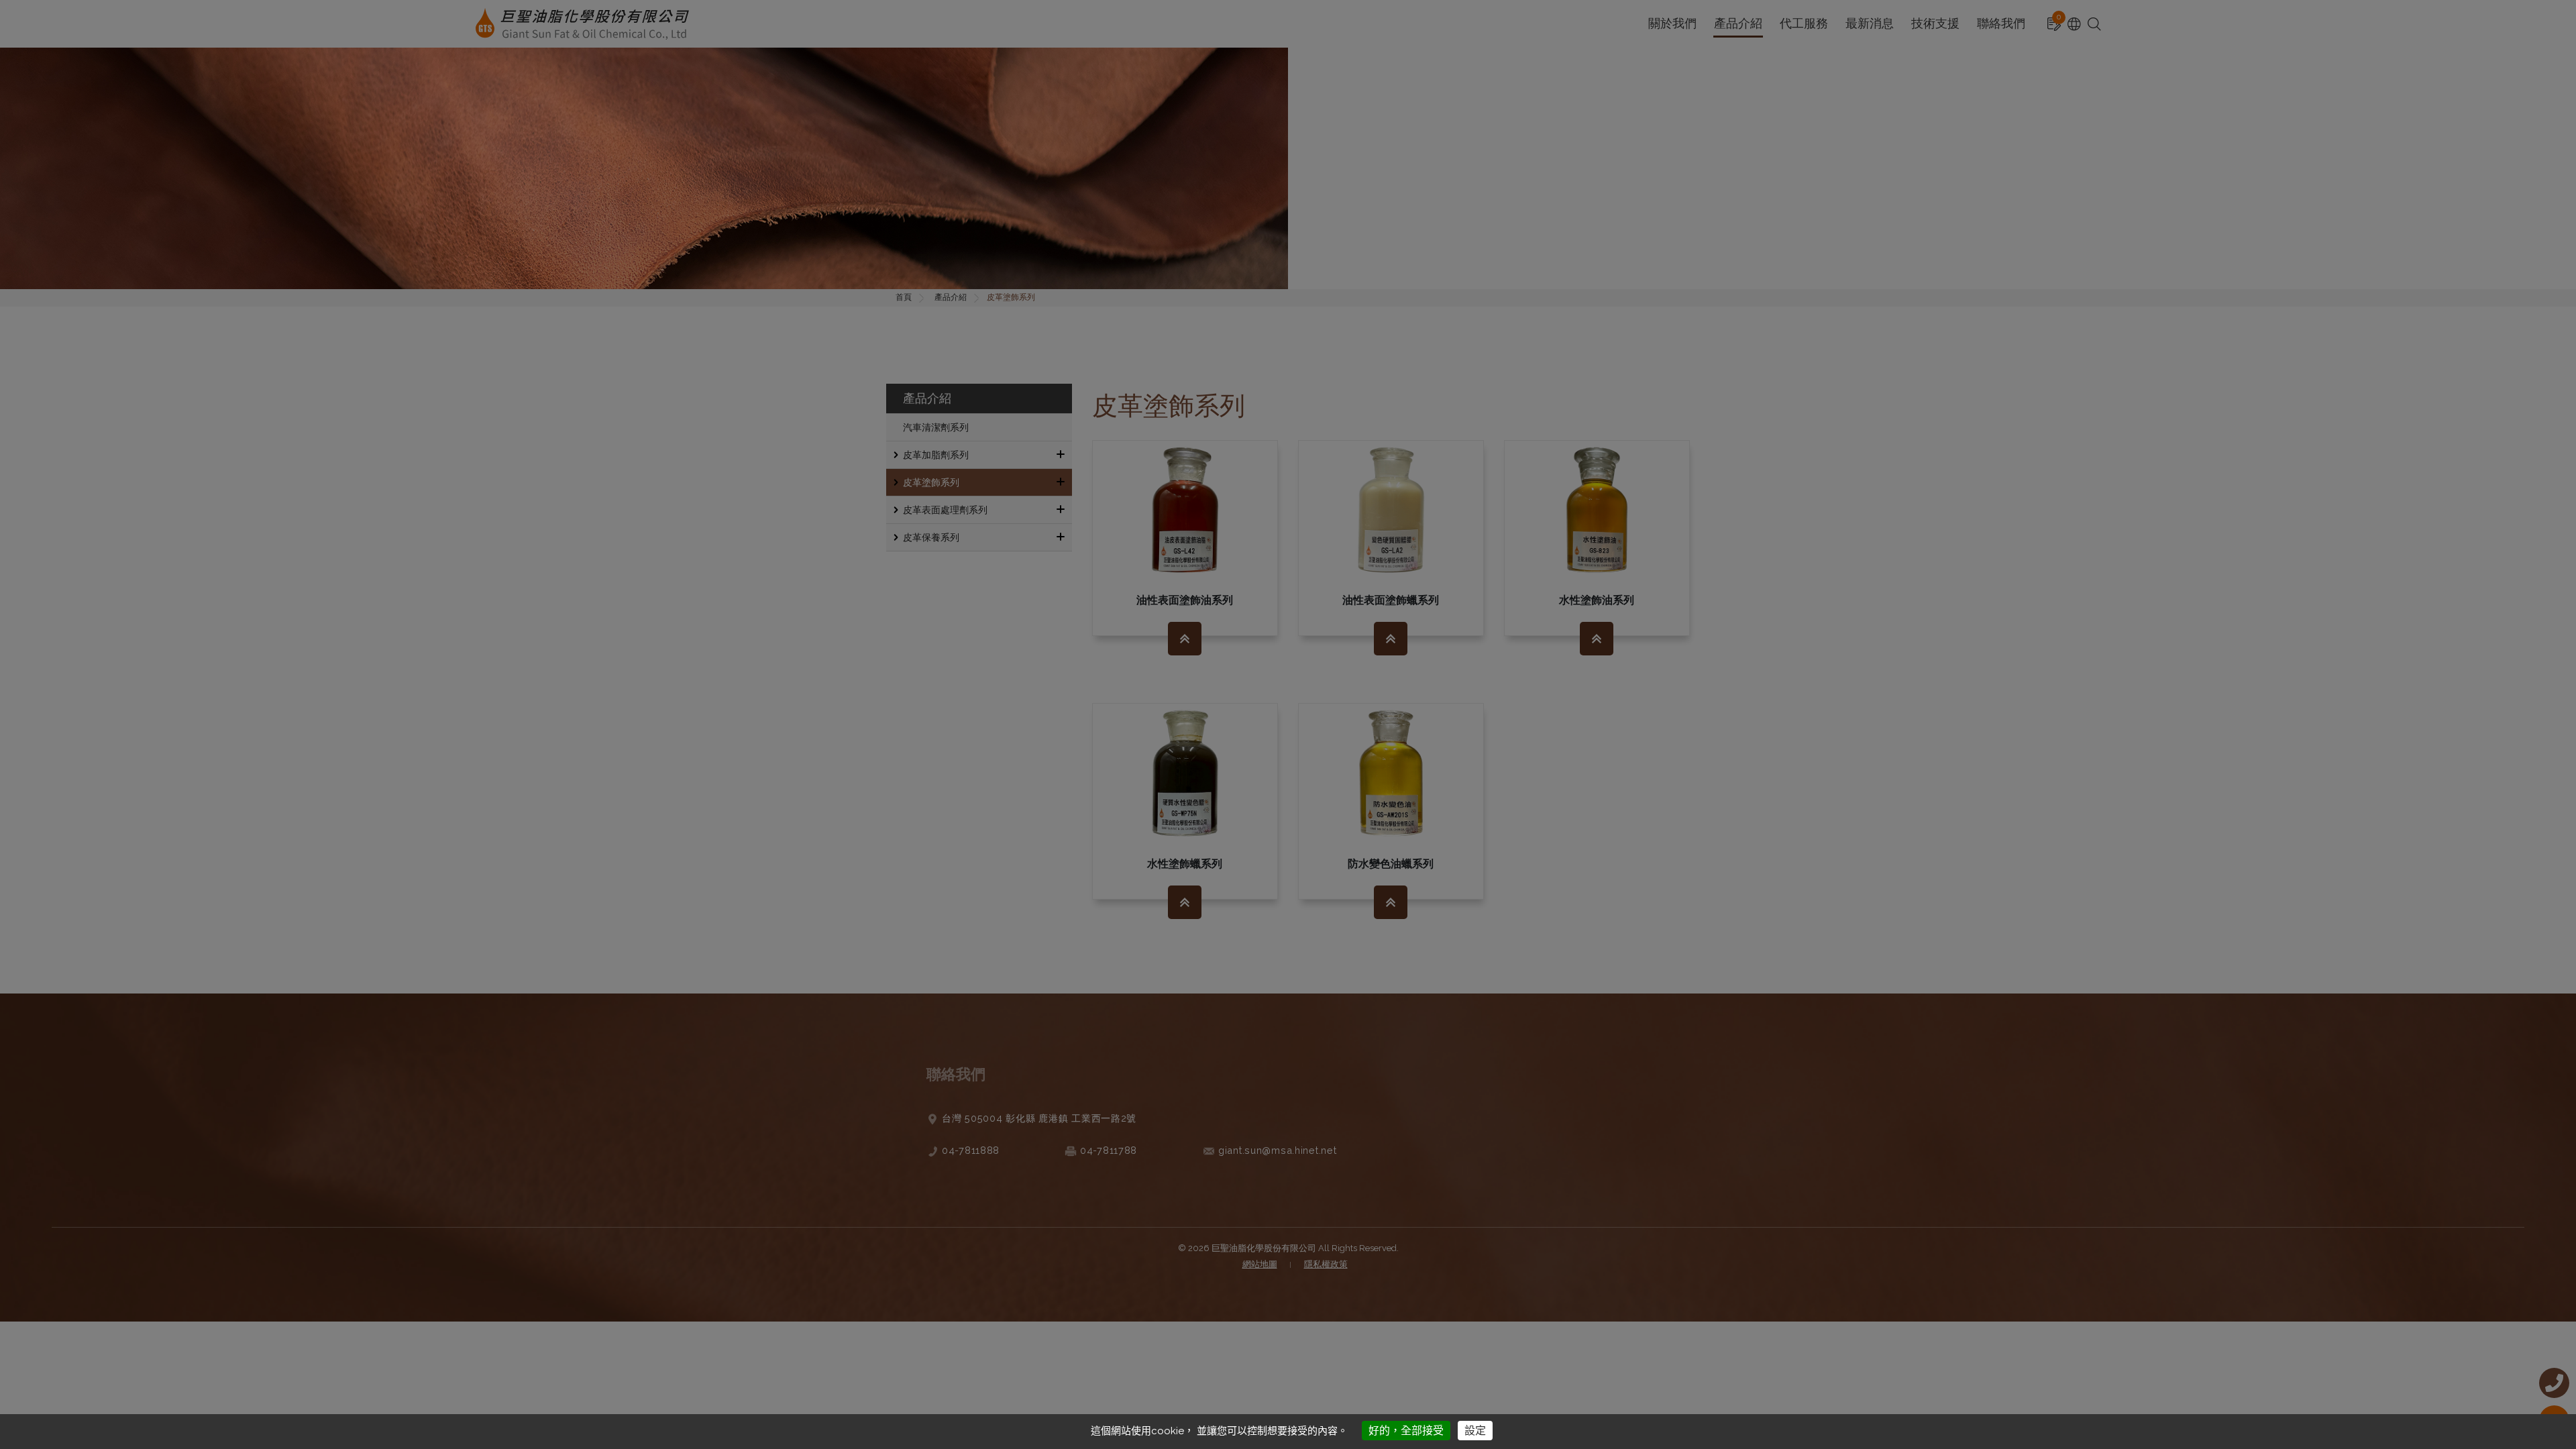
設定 (1475, 1431)
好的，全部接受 (1406, 1431)
